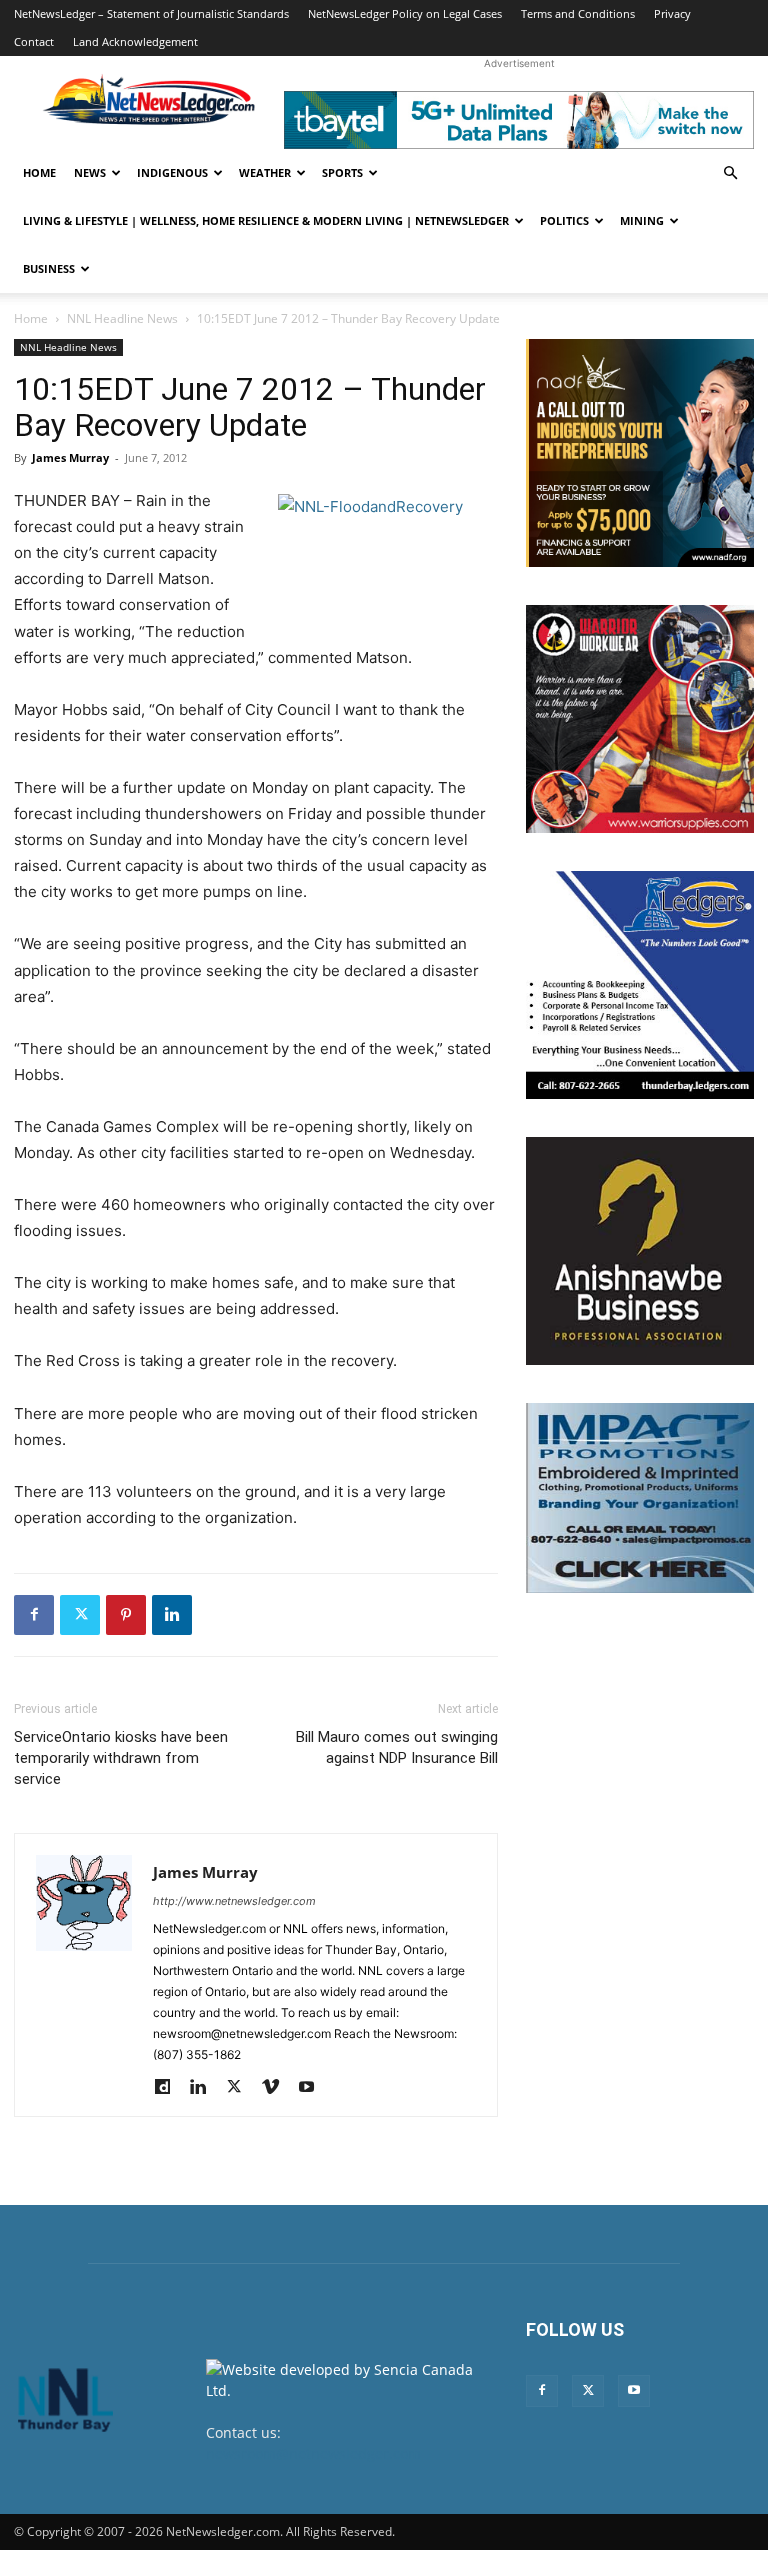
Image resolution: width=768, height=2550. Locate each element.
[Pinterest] (126, 1615)
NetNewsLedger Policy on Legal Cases (405, 13)
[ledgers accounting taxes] (640, 985)
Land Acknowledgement (135, 41)
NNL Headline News (122, 318)
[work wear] (640, 719)
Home (39, 172)
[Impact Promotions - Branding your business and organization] (640, 1498)
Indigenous (172, 172)
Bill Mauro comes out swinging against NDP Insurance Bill (397, 1747)
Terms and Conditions (578, 13)
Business (49, 268)
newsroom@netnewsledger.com (313, 2453)
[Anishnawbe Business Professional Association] (640, 1251)
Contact (34, 41)
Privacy (672, 13)
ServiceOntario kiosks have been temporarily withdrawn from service (121, 1758)
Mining (642, 220)
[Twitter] (80, 1615)
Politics (564, 220)
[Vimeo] (277, 2088)
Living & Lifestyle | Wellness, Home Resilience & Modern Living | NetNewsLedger (266, 220)
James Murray (70, 457)
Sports (342, 172)
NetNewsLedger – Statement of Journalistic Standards (151, 13)
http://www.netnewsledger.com (234, 1901)
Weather (265, 172)
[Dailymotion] (169, 2088)
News (90, 172)
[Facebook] (34, 1615)
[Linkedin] (172, 1615)
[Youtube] (313, 2088)
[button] (730, 173)
